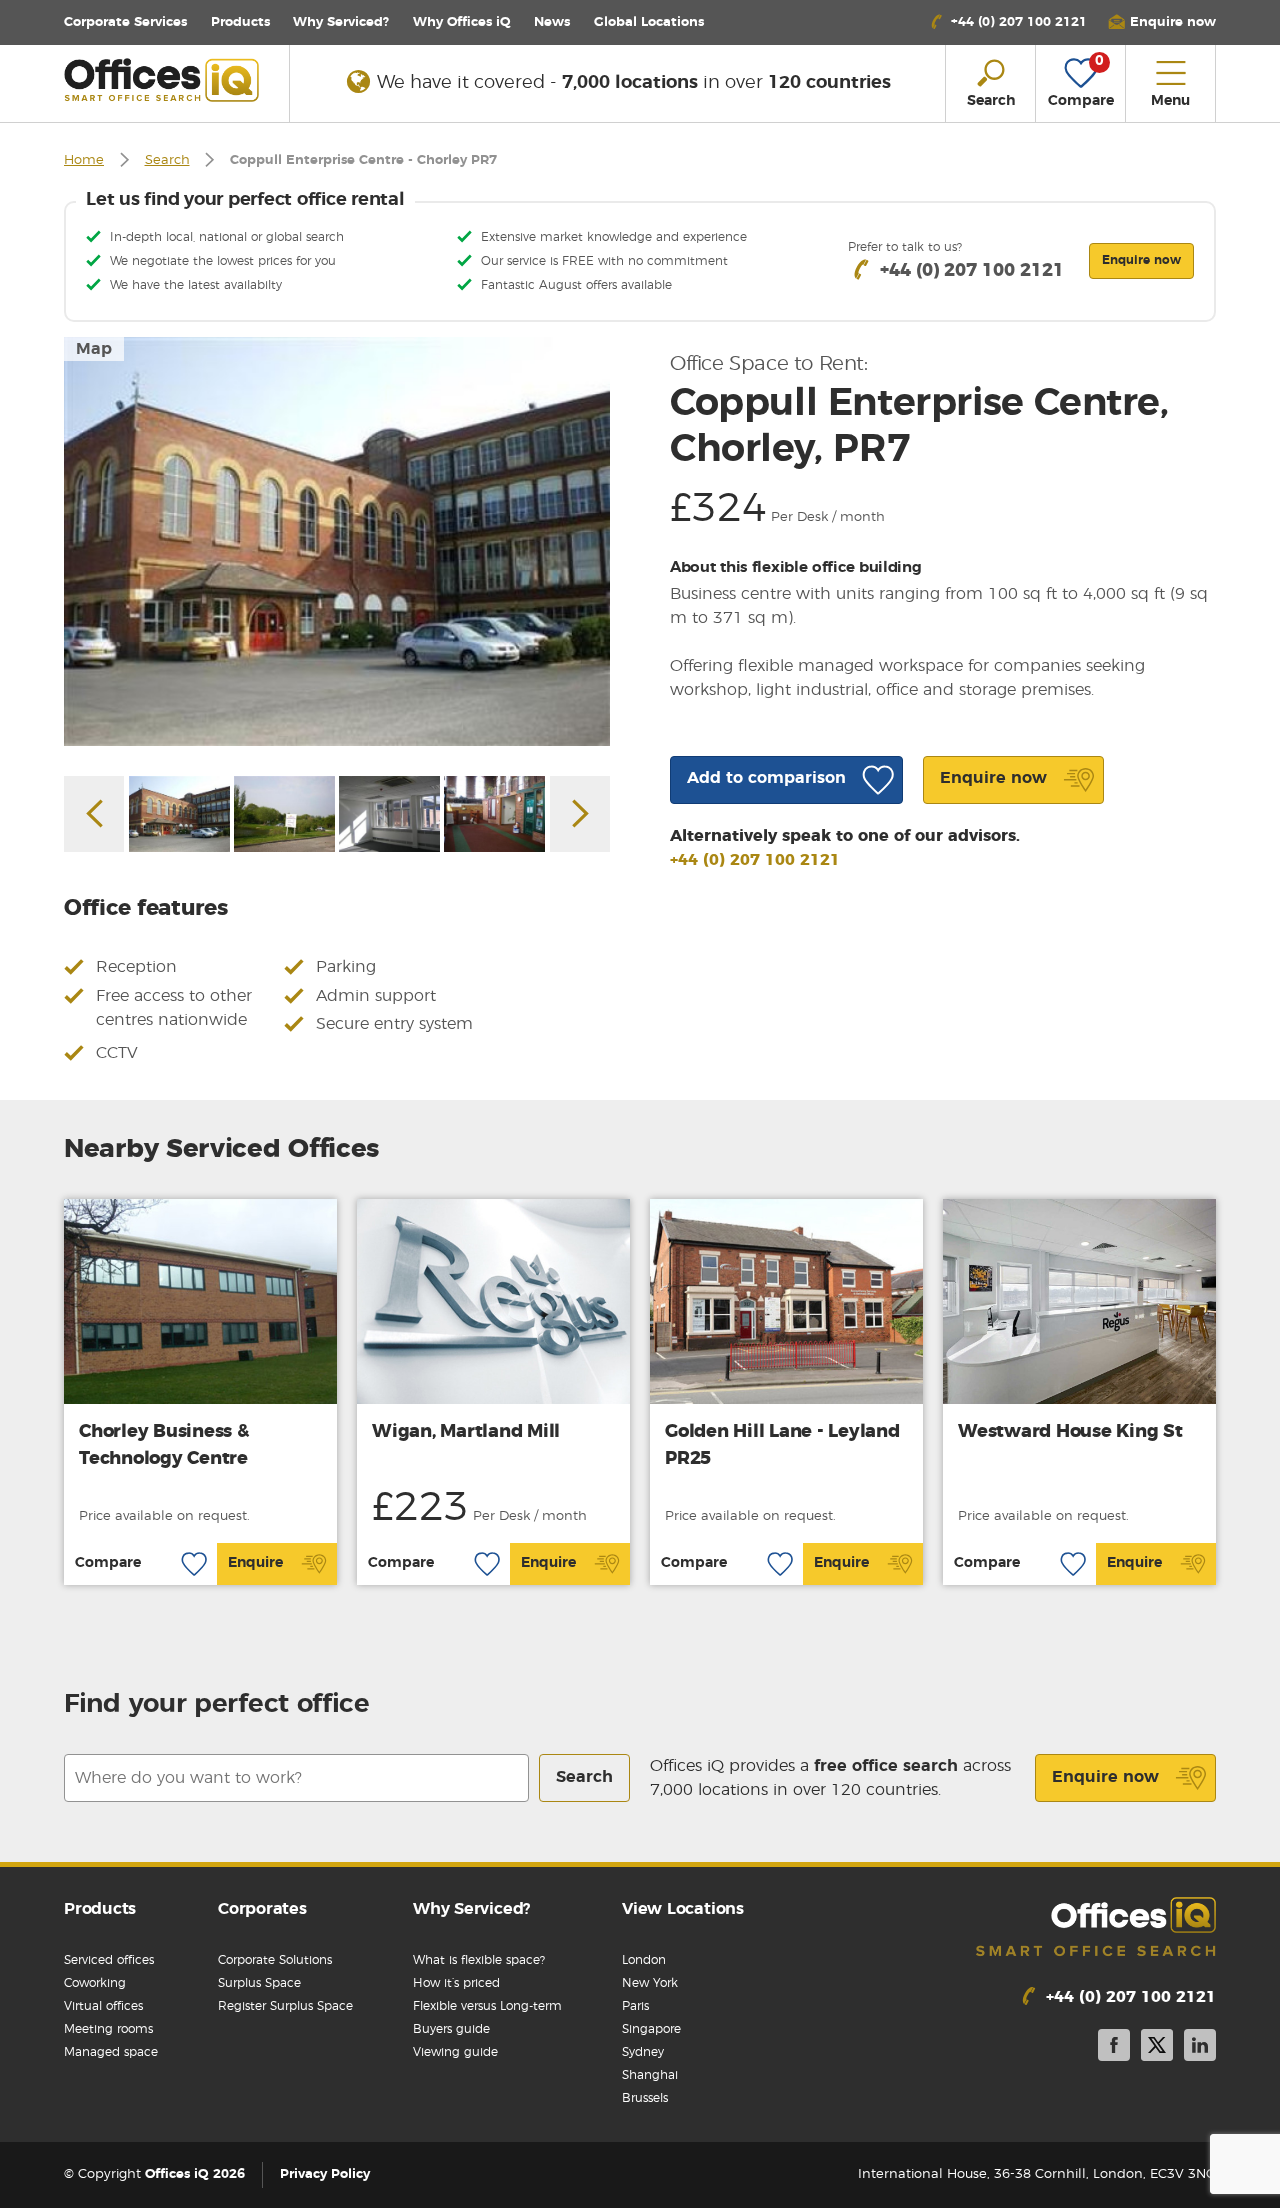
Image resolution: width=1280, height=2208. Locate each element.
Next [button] (580, 814)
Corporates (262, 1909)
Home (84, 160)
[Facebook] (1114, 2048)
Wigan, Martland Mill (466, 1432)
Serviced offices (109, 1960)
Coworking (95, 1983)
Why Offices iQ (462, 22)
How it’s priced (456, 1983)
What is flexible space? (479, 1960)
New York (650, 1983)
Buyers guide (451, 2029)
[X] (1157, 2048)
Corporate (125, 22)
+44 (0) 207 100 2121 (755, 860)
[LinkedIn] (1200, 2048)
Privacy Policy (325, 2174)
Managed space (111, 2052)
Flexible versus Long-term (487, 2006)
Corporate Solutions (275, 1960)
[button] (1162, 22)
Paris (635, 2006)
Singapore (651, 2029)
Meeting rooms (108, 2029)
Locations (649, 22)
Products (240, 22)
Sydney (643, 2052)
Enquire (255, 1563)
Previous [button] (94, 814)
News (552, 22)
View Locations (683, 1909)
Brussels (645, 2098)
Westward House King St (1070, 1432)
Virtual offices (103, 2006)
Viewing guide (455, 2052)
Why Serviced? (341, 22)
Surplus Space (259, 1983)
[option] (337, 541)
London (644, 1960)
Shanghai (650, 2075)
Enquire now (1105, 1777)
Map (94, 349)
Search (167, 160)
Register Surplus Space (285, 2006)
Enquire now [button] (1141, 260)
